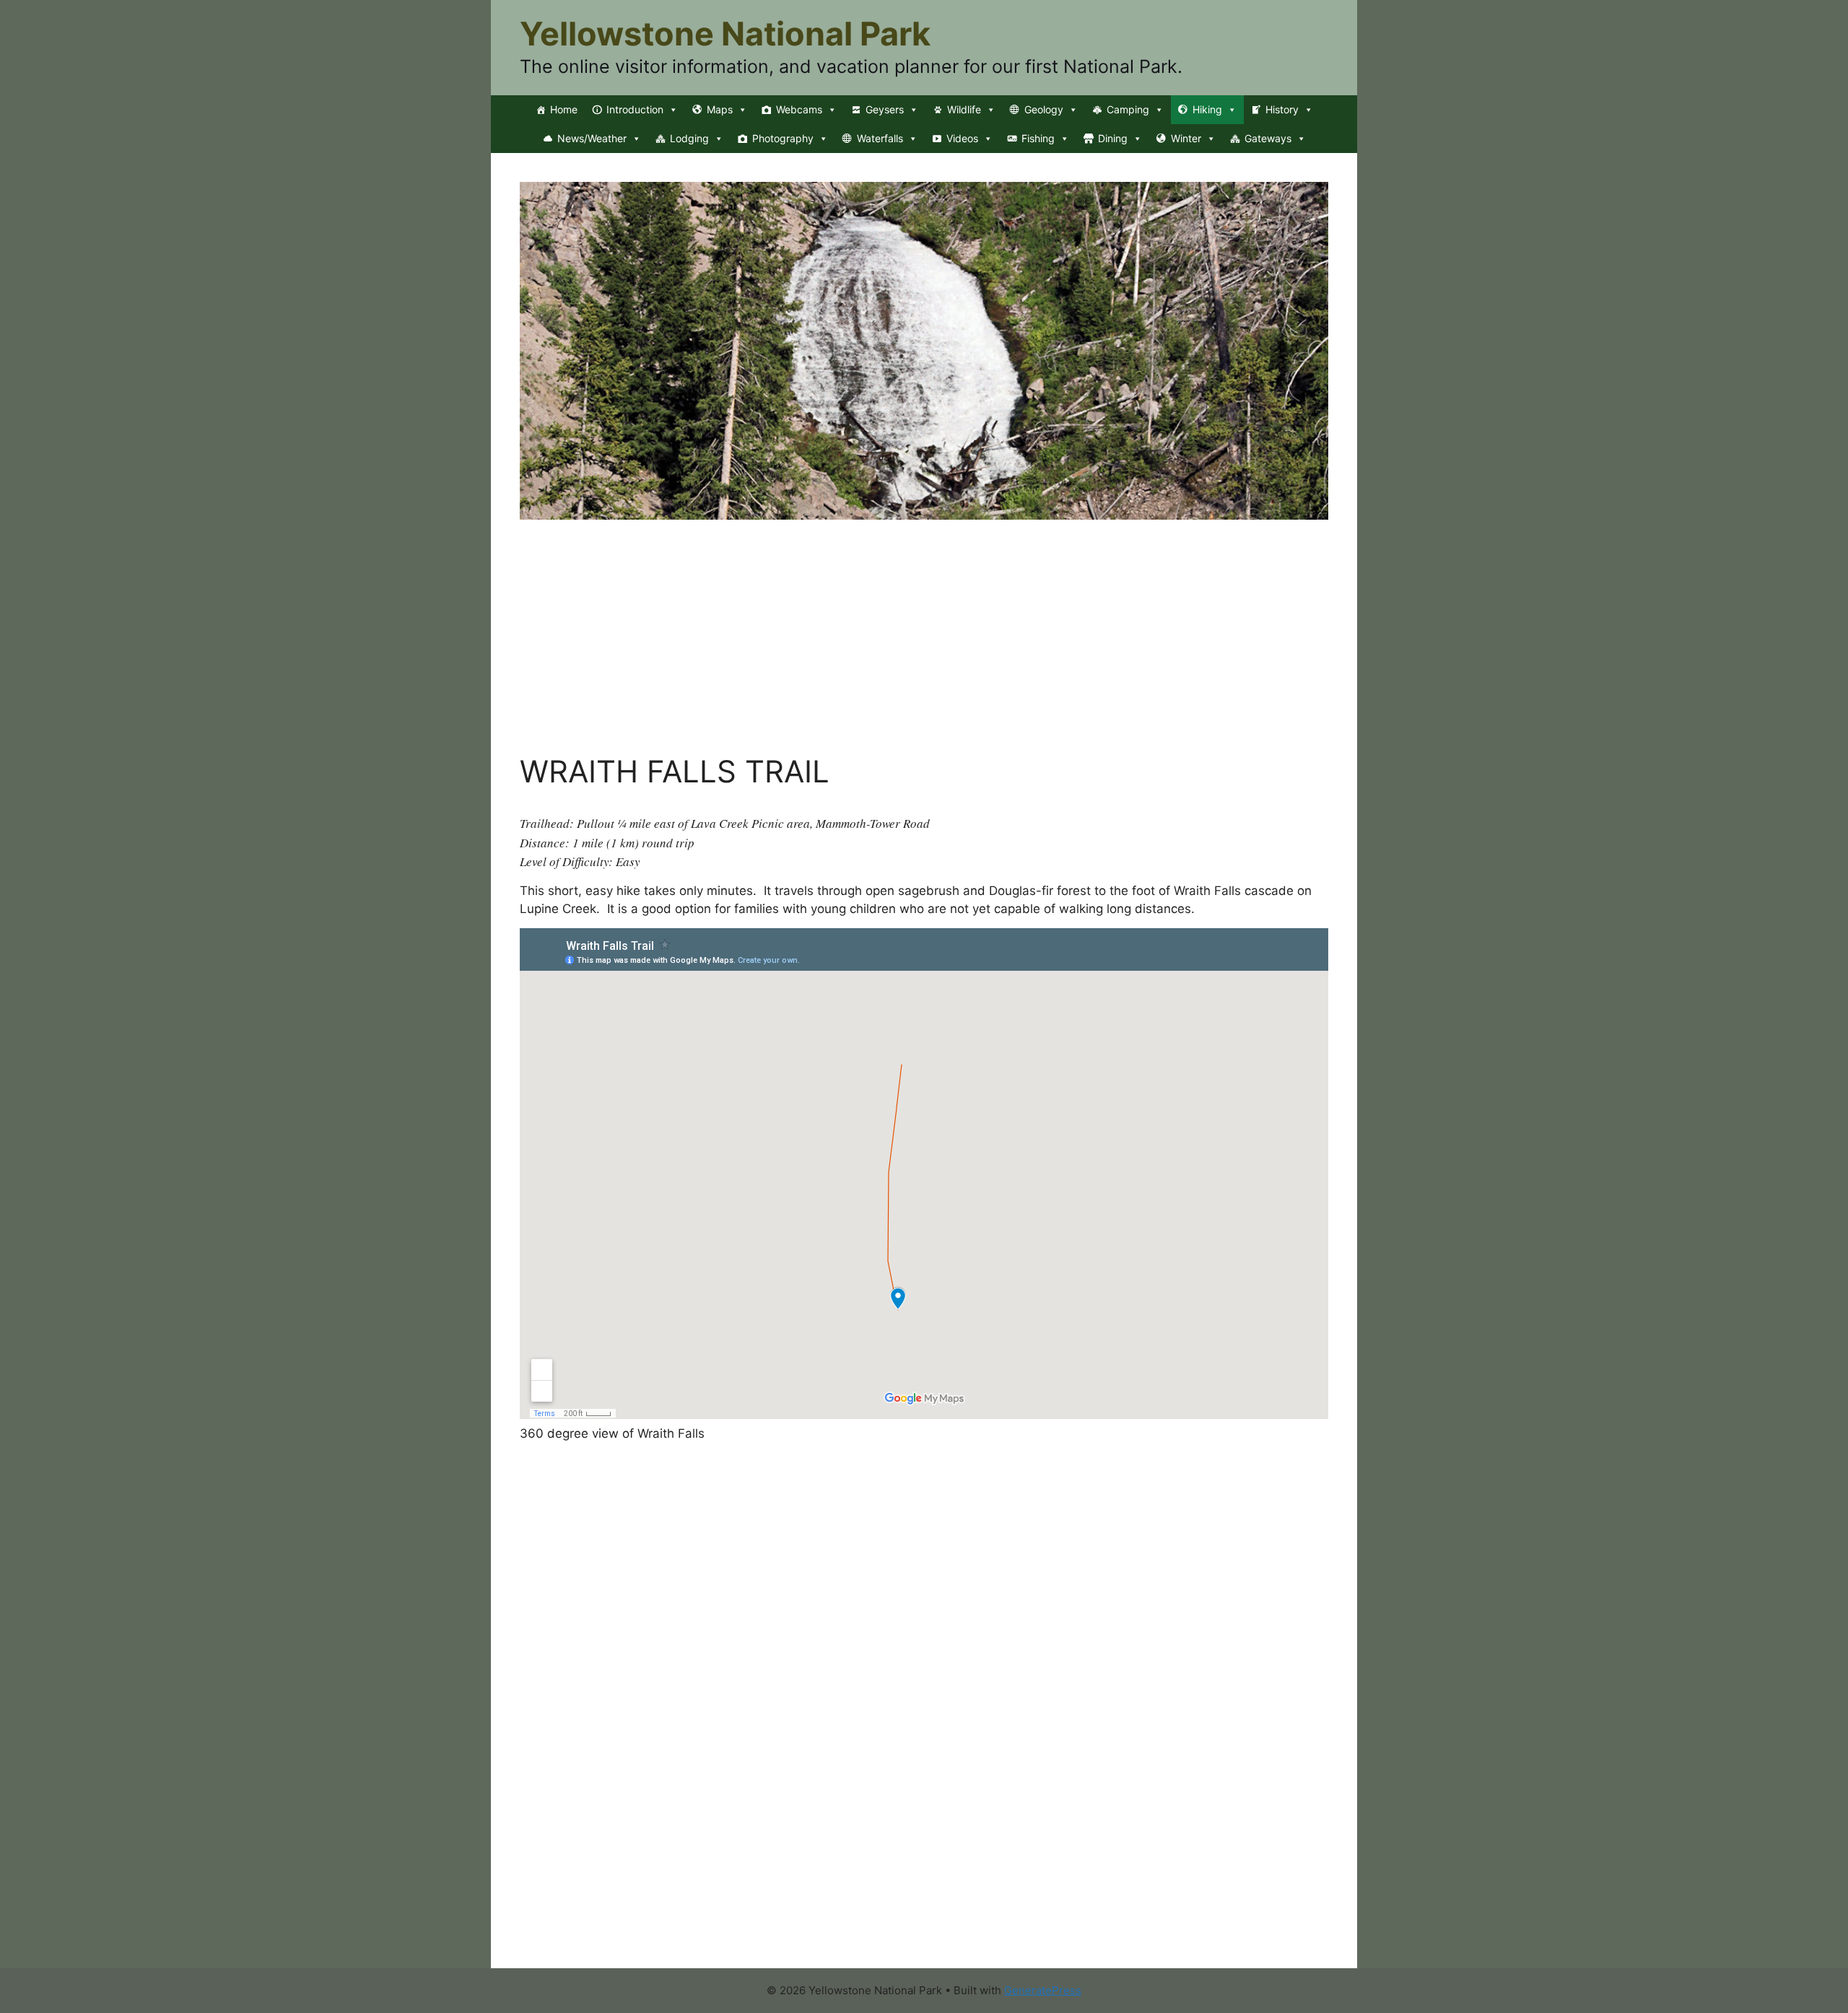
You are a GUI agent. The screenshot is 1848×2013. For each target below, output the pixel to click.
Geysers (885, 109)
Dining (1113, 138)
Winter (1186, 138)
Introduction (635, 109)
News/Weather (592, 138)
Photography (783, 138)
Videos (962, 138)
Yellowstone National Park (725, 34)
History (1282, 109)
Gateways (1268, 138)
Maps (720, 109)
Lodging (689, 138)
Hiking (1207, 109)
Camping (1128, 109)
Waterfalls (880, 138)
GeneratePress (1043, 1990)
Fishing (1038, 138)
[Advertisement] (924, 645)
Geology (1044, 109)
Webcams (799, 109)
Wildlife (964, 109)
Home (564, 109)
